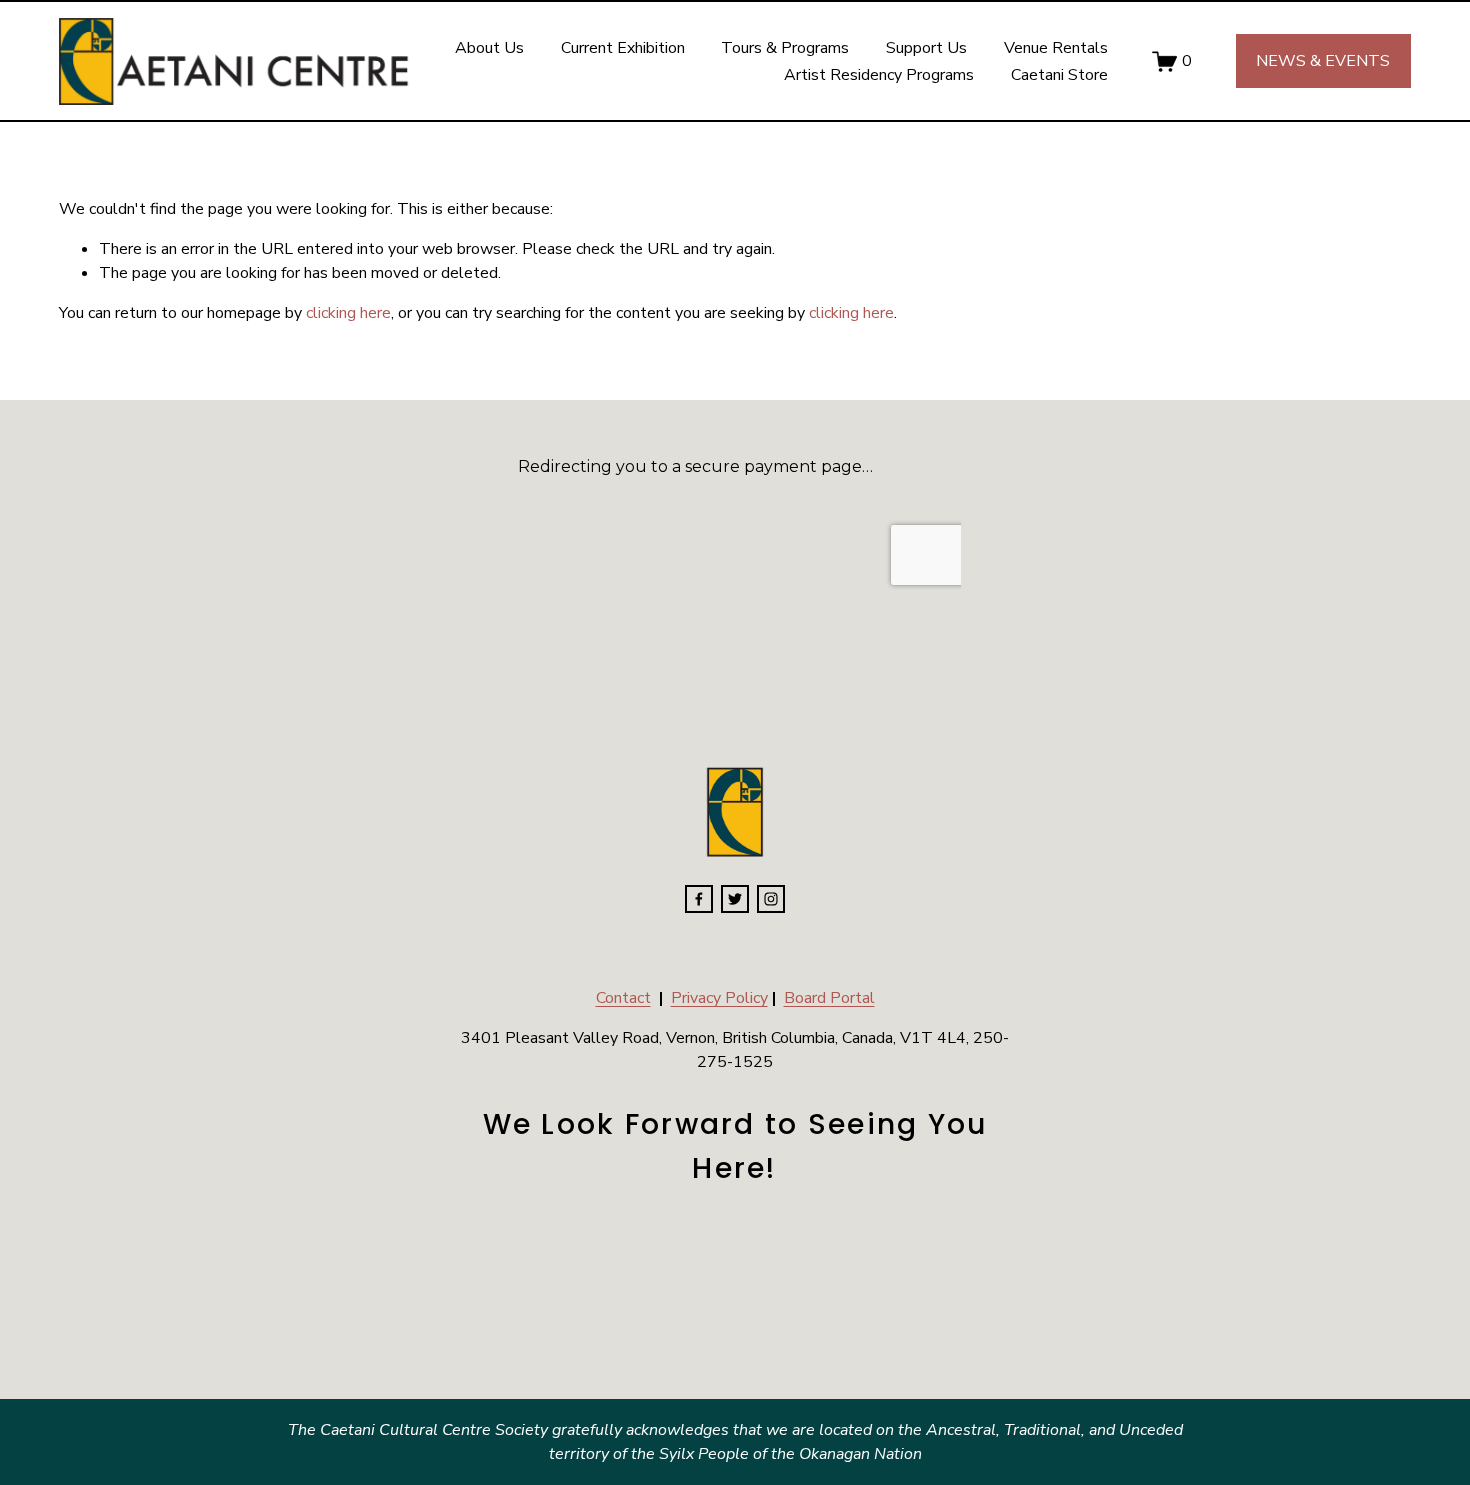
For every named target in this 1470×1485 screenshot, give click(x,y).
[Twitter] (735, 899)
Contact (623, 998)
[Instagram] (771, 899)
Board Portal (829, 998)
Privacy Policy (719, 998)
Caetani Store (1059, 75)
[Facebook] (699, 899)
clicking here (348, 313)
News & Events (1323, 61)
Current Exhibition (623, 48)
